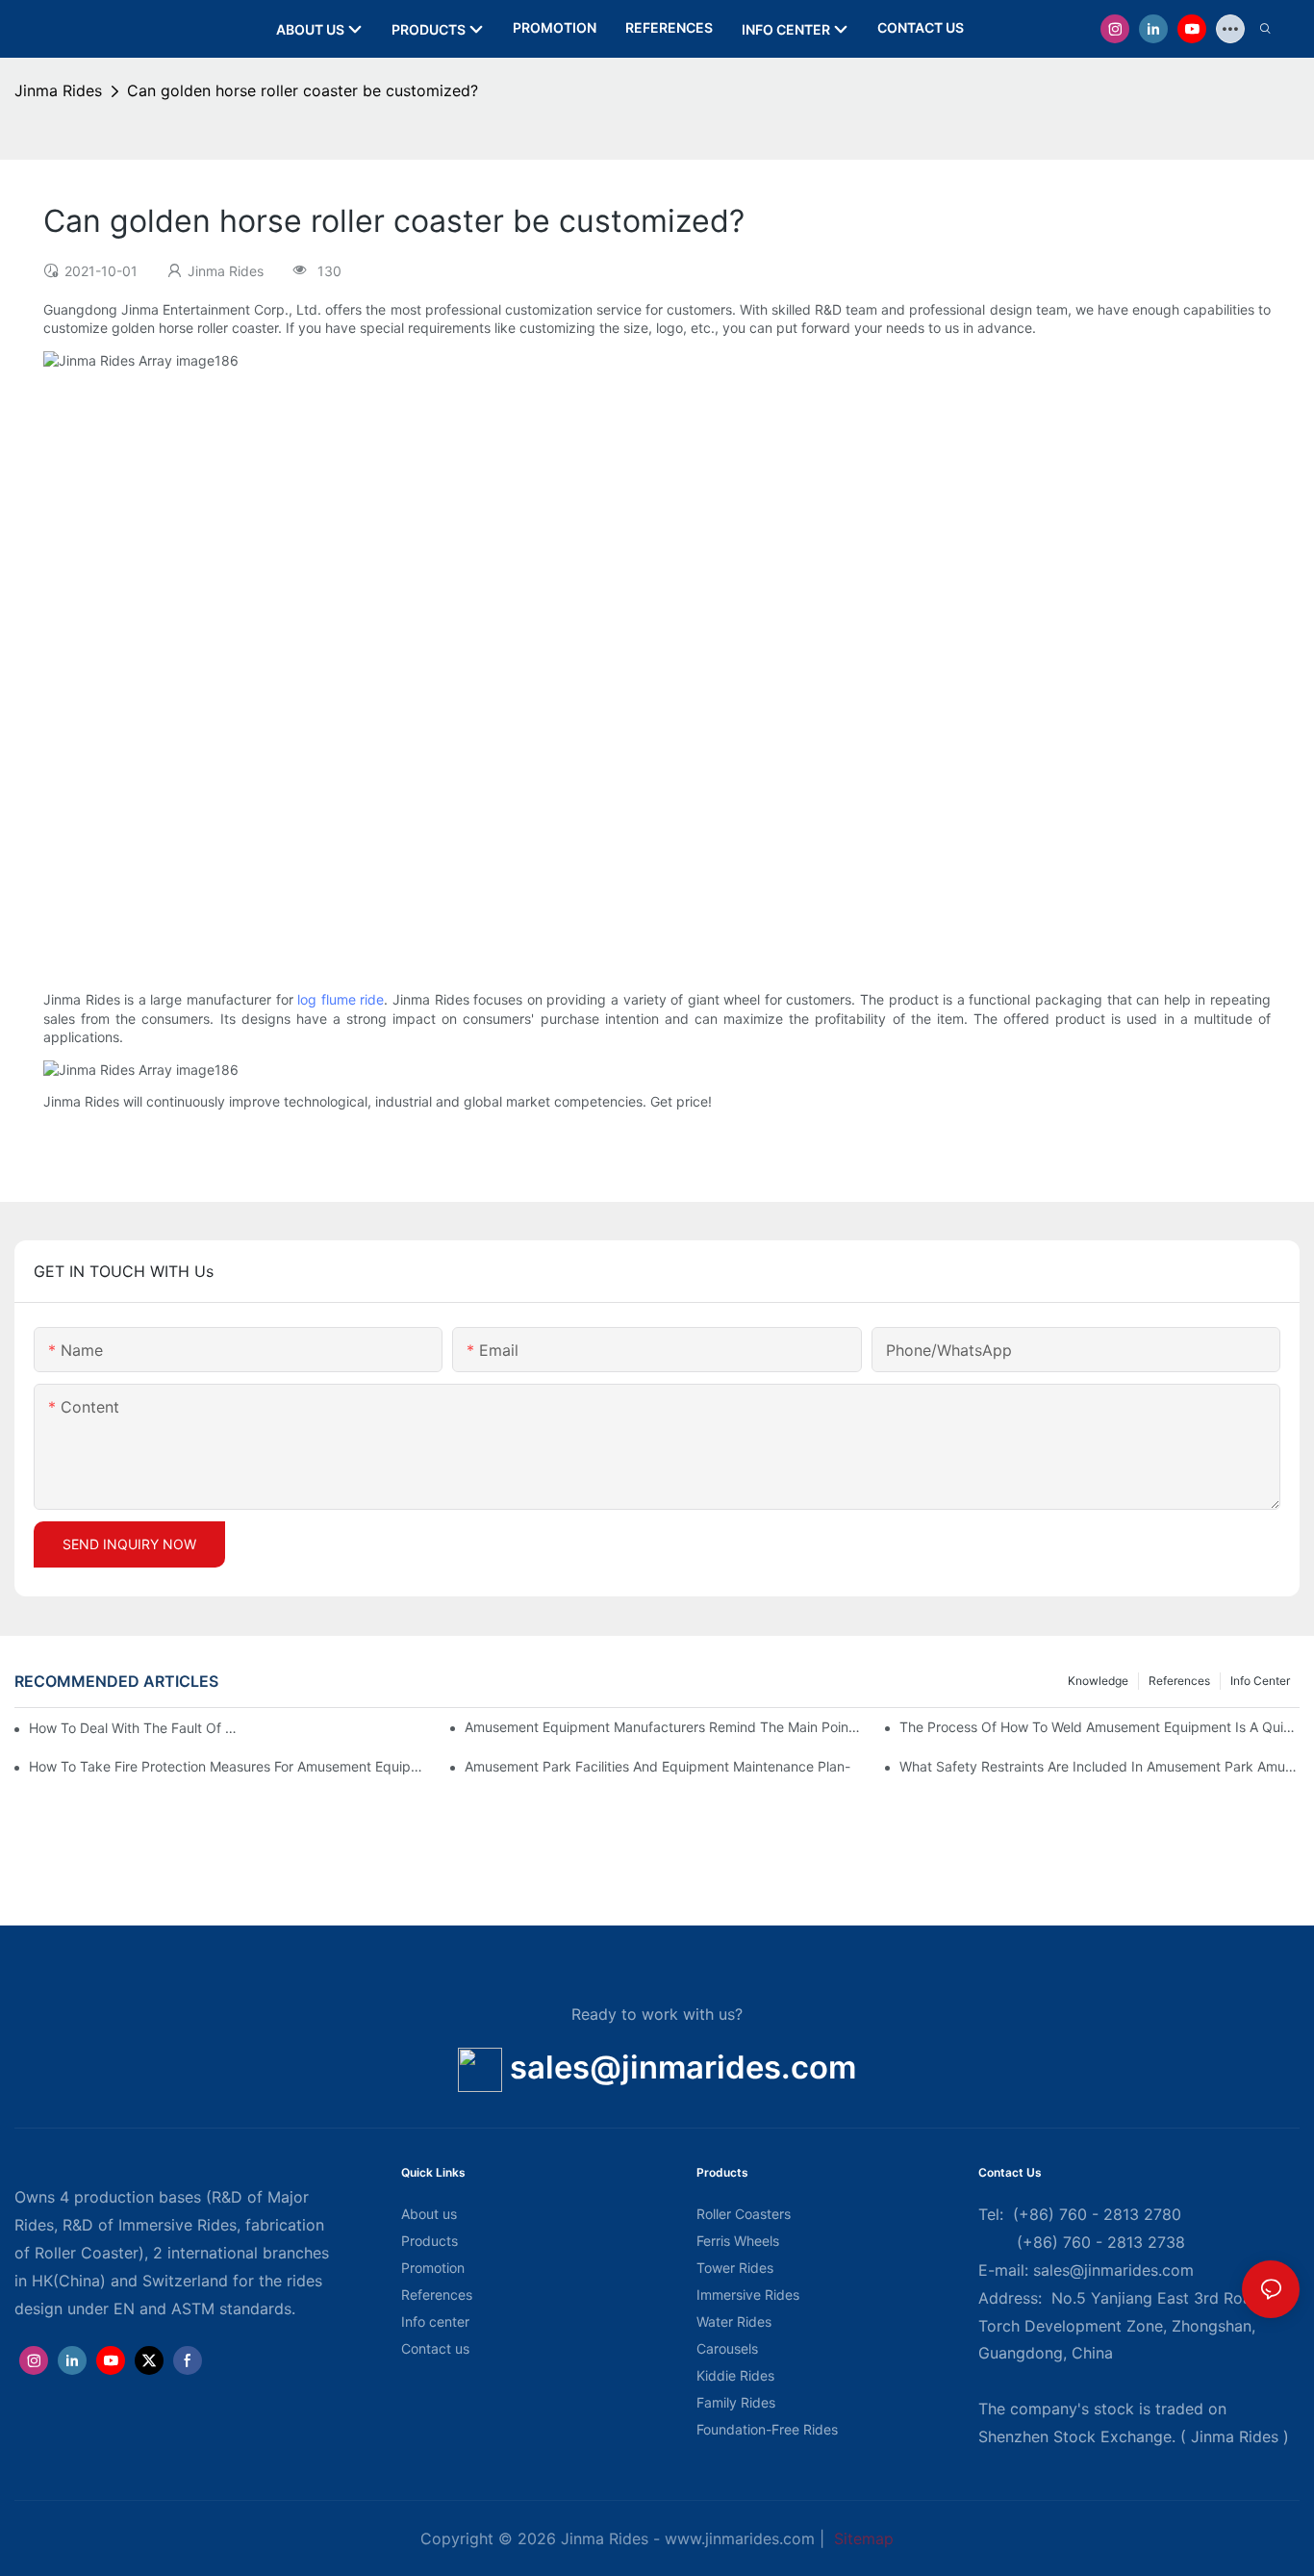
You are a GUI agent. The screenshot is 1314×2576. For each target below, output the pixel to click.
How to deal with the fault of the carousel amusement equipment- (134, 1728)
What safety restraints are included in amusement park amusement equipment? (1099, 1766)
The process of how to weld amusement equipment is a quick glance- (1099, 1727)
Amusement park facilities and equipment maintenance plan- (657, 1766)
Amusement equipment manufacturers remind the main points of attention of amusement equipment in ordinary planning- (665, 1727)
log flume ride (341, 999)
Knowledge (1098, 1681)
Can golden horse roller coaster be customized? (303, 90)
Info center (1260, 1681)
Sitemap (861, 2538)
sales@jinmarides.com (683, 2067)
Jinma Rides (58, 90)
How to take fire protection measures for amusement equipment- (229, 1766)
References (1179, 1681)
